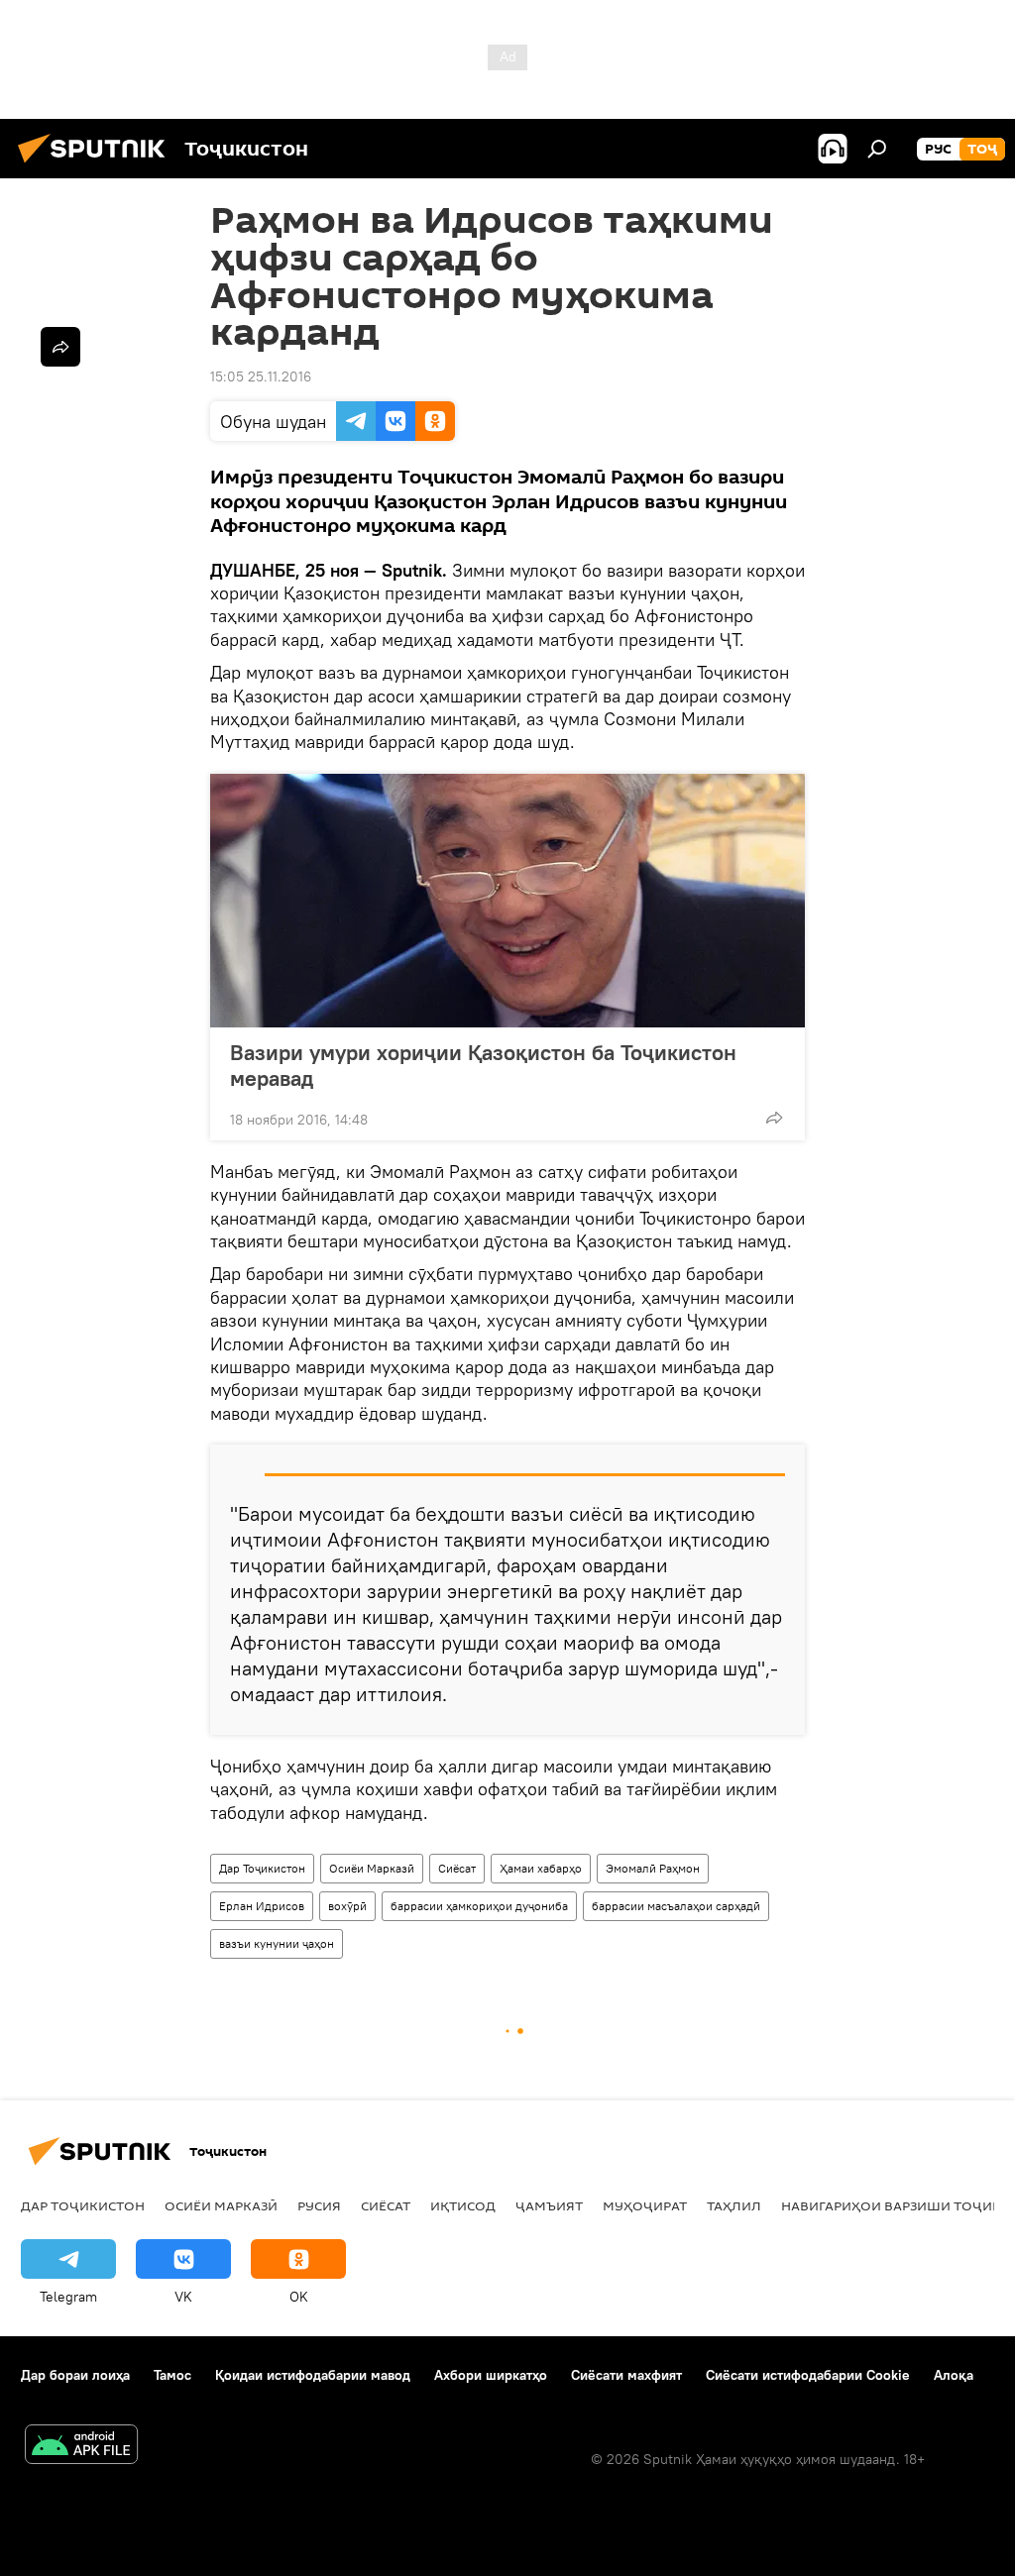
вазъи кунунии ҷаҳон (277, 1943)
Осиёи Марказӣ (372, 1868)
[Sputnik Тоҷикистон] (97, 165)
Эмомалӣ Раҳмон (653, 1868)
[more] (774, 1118)
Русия (319, 2205)
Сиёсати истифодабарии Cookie (808, 2375)
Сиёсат (457, 1868)
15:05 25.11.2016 (261, 376)
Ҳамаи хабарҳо (541, 1868)
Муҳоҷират (645, 2205)
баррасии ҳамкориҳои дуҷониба (479, 1906)
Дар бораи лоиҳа (75, 2375)
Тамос (172, 2375)
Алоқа (954, 2375)
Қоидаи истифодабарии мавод (313, 2375)
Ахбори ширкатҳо (491, 2375)
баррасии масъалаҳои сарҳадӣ (676, 1906)
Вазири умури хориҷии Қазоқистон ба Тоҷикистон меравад (483, 1065)
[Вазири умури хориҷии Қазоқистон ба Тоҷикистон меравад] (507, 901)
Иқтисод (463, 2205)
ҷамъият (549, 2205)
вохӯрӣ (347, 1906)
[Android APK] (81, 2447)
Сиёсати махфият (626, 2375)
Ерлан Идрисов (262, 1906)
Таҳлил (734, 2205)
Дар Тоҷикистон (262, 1868)
